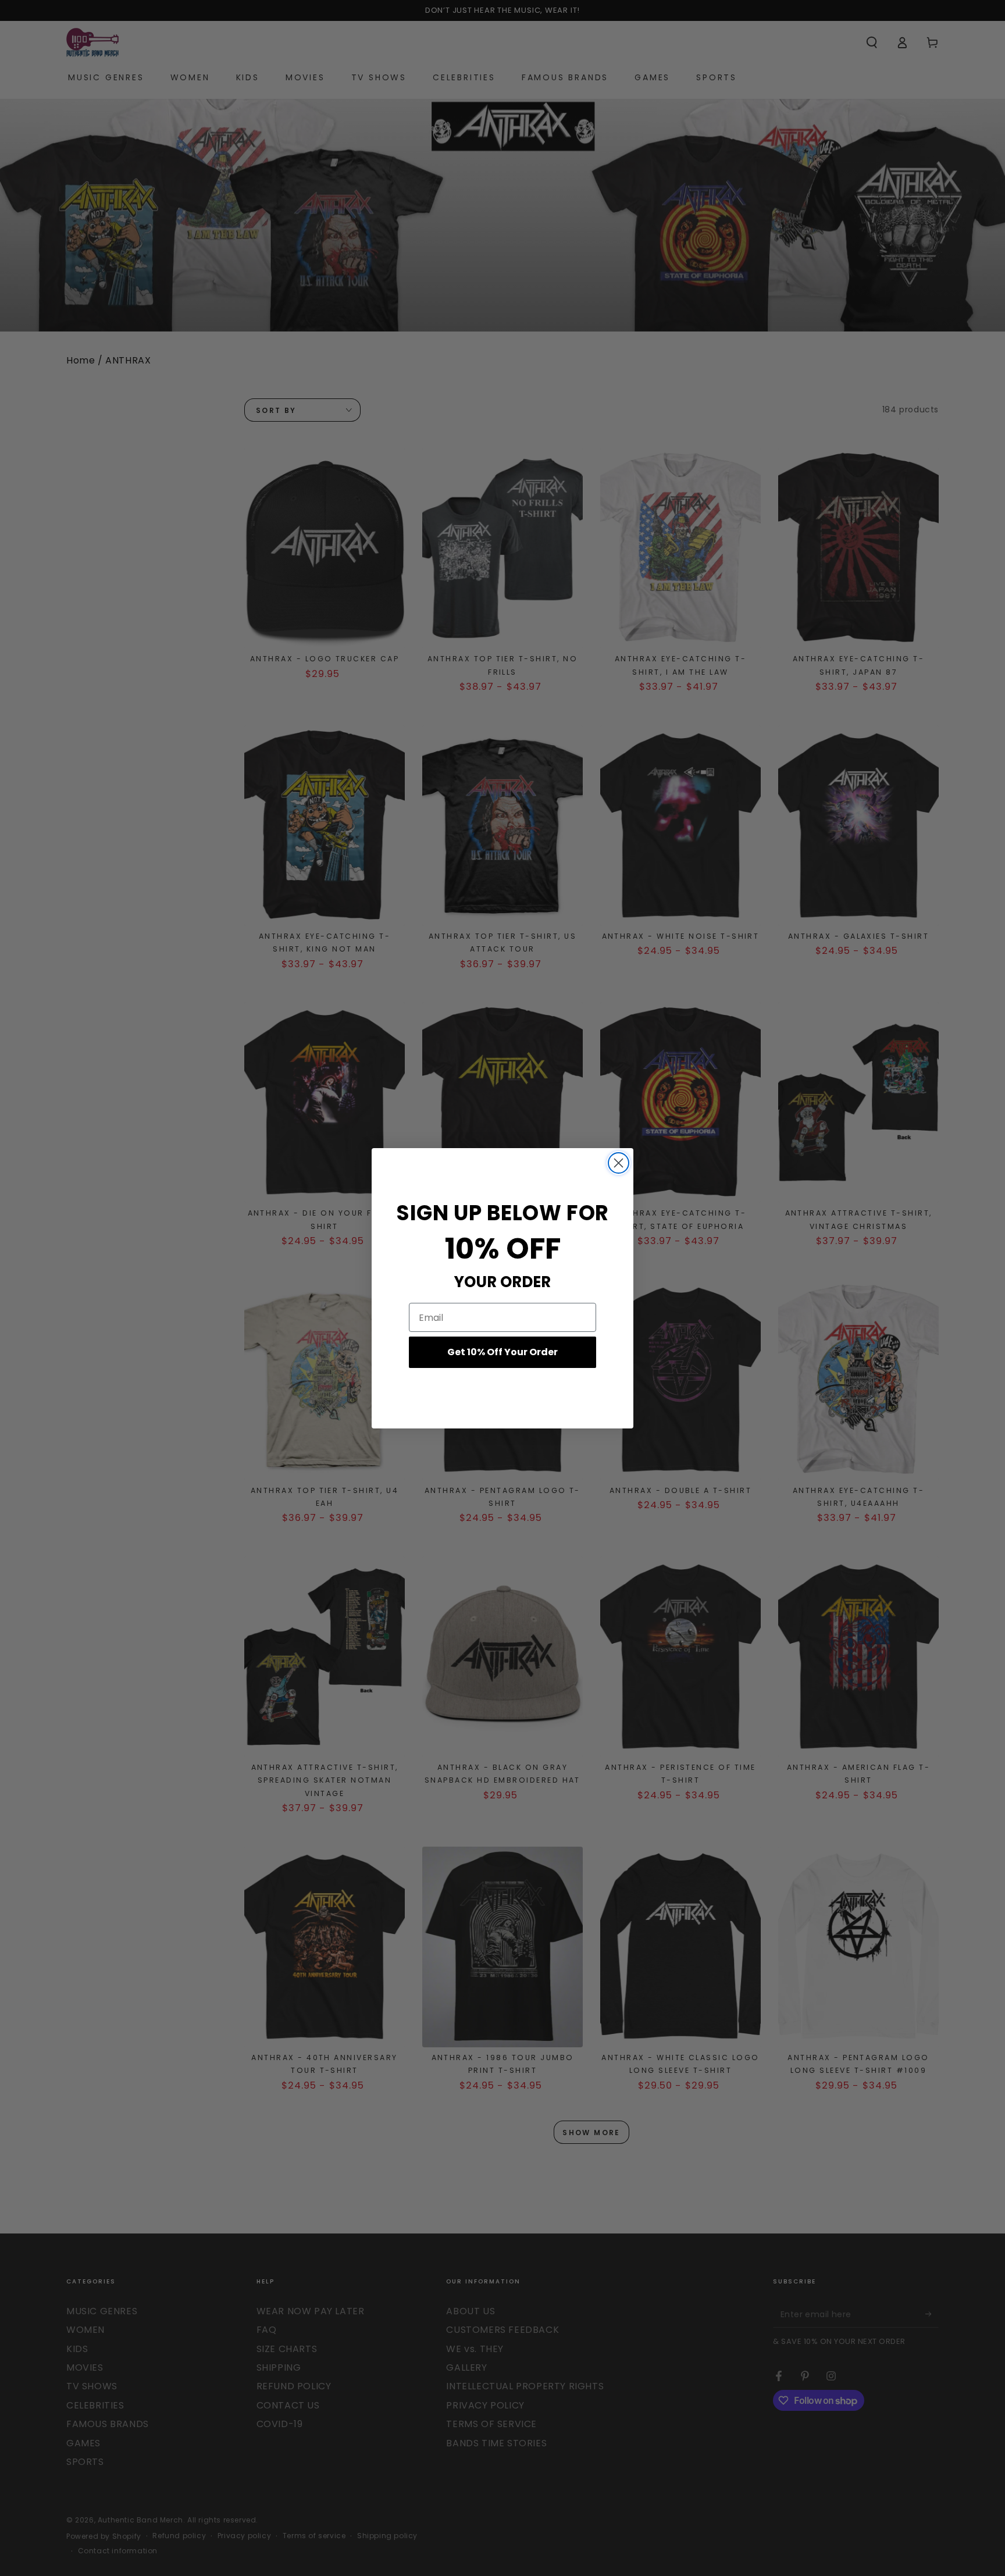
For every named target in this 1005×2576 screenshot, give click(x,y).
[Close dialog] (619, 1163)
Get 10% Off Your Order (502, 1352)
